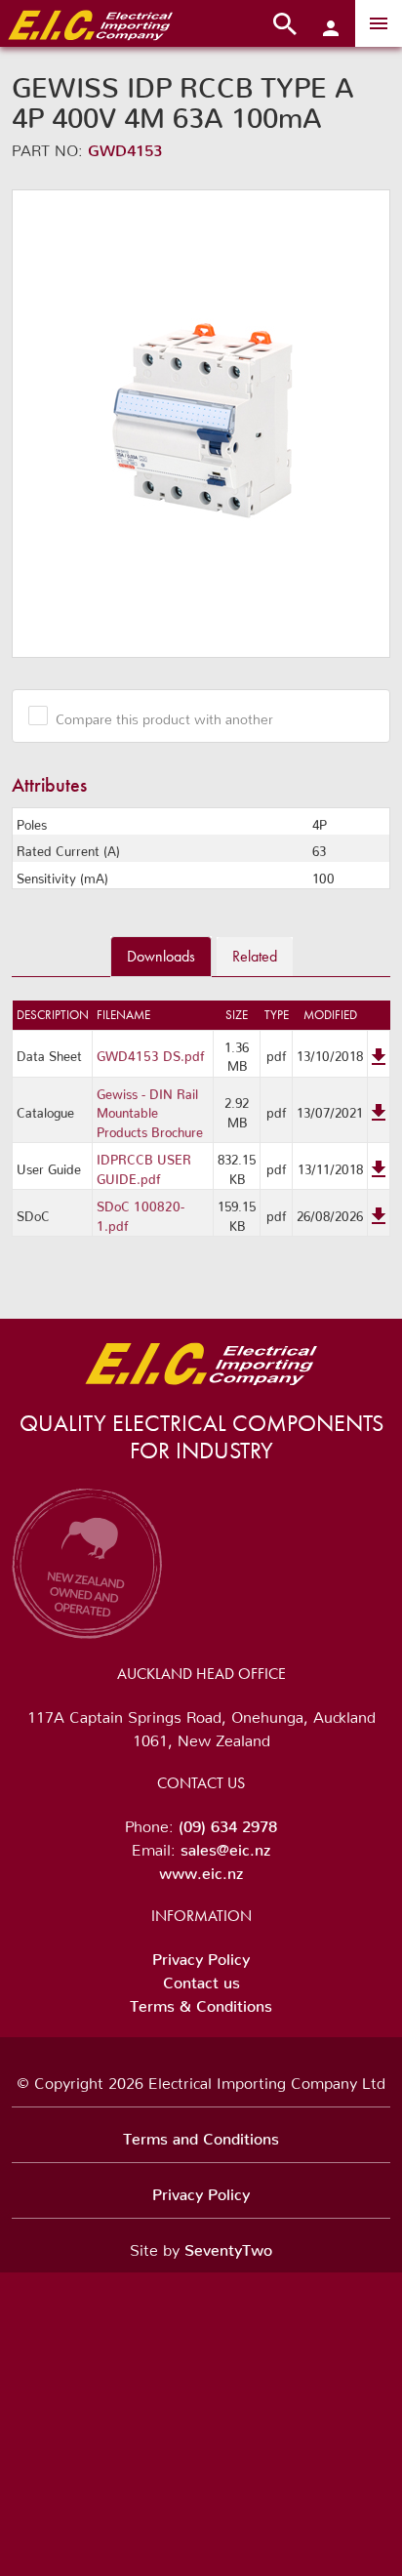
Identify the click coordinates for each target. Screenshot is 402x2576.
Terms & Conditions (201, 2002)
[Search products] (285, 23)
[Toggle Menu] (379, 23)
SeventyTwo (228, 2246)
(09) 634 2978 (228, 1822)
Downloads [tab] (161, 956)
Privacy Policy (201, 1955)
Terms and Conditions (201, 2135)
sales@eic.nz (225, 1846)
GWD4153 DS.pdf (151, 1053)
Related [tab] (255, 956)
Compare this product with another (164, 716)
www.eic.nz (201, 1869)
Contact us (201, 1979)
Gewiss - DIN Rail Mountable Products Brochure (150, 1110)
